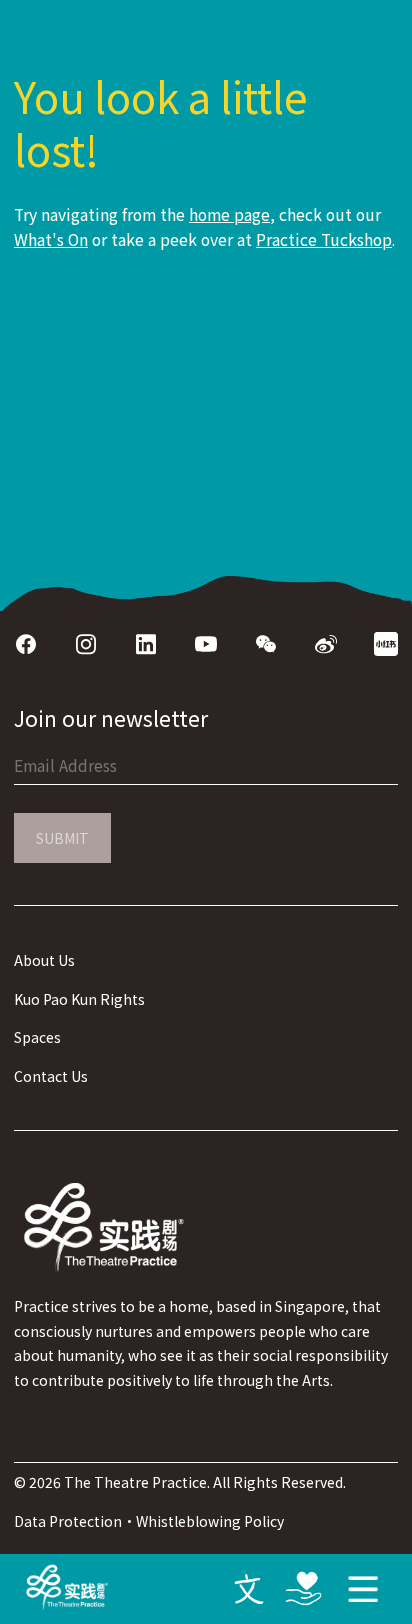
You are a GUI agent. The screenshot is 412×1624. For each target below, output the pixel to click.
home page (229, 214)
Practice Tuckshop (324, 239)
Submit (62, 838)
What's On (51, 239)
